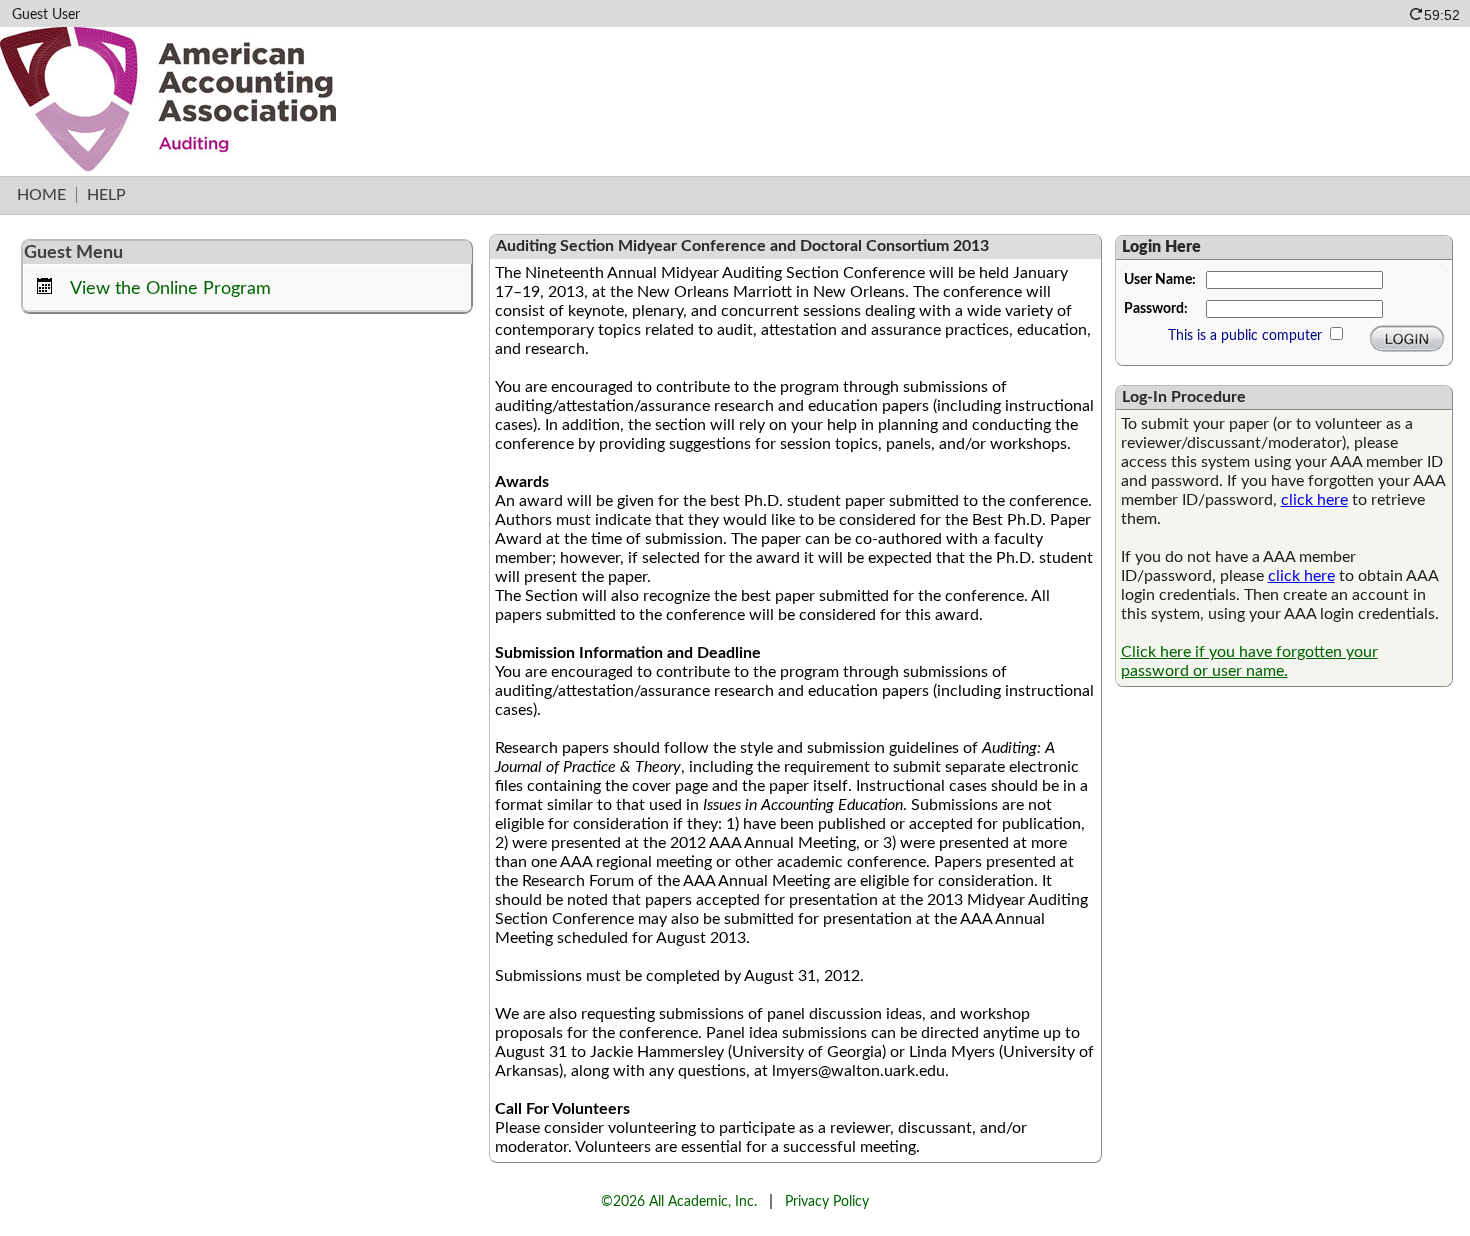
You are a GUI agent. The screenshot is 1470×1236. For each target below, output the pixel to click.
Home (41, 195)
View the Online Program (170, 288)
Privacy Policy (827, 1201)
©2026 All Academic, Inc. (679, 1201)
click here (1314, 500)
